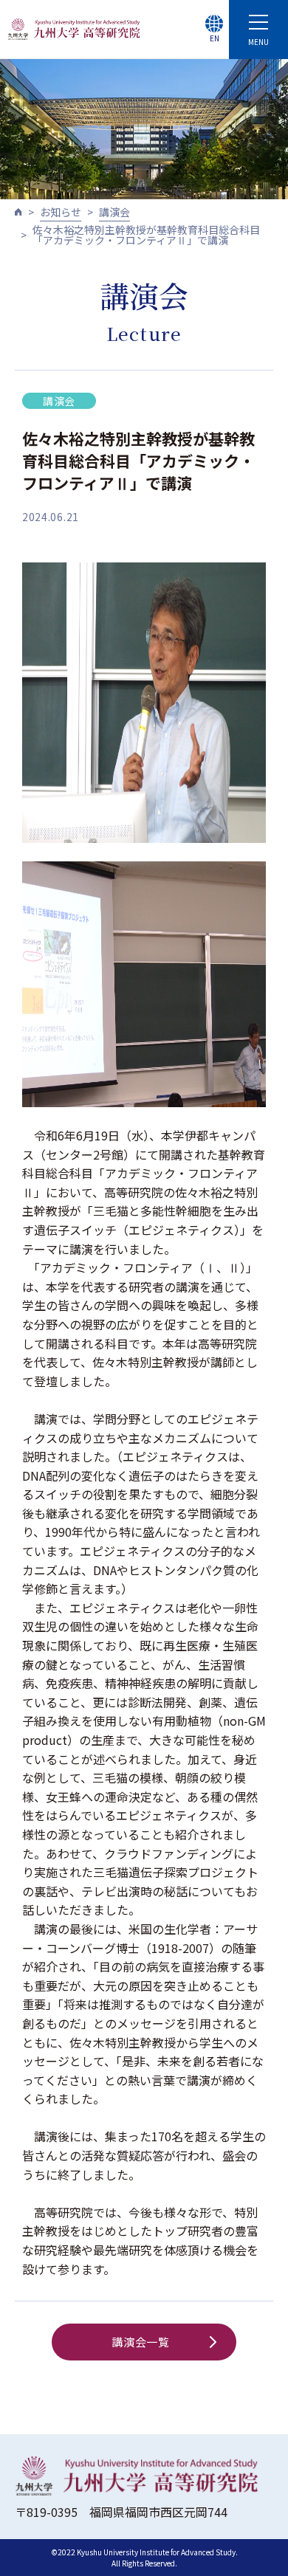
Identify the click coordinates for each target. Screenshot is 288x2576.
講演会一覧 (141, 2342)
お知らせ (61, 212)
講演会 (114, 212)
